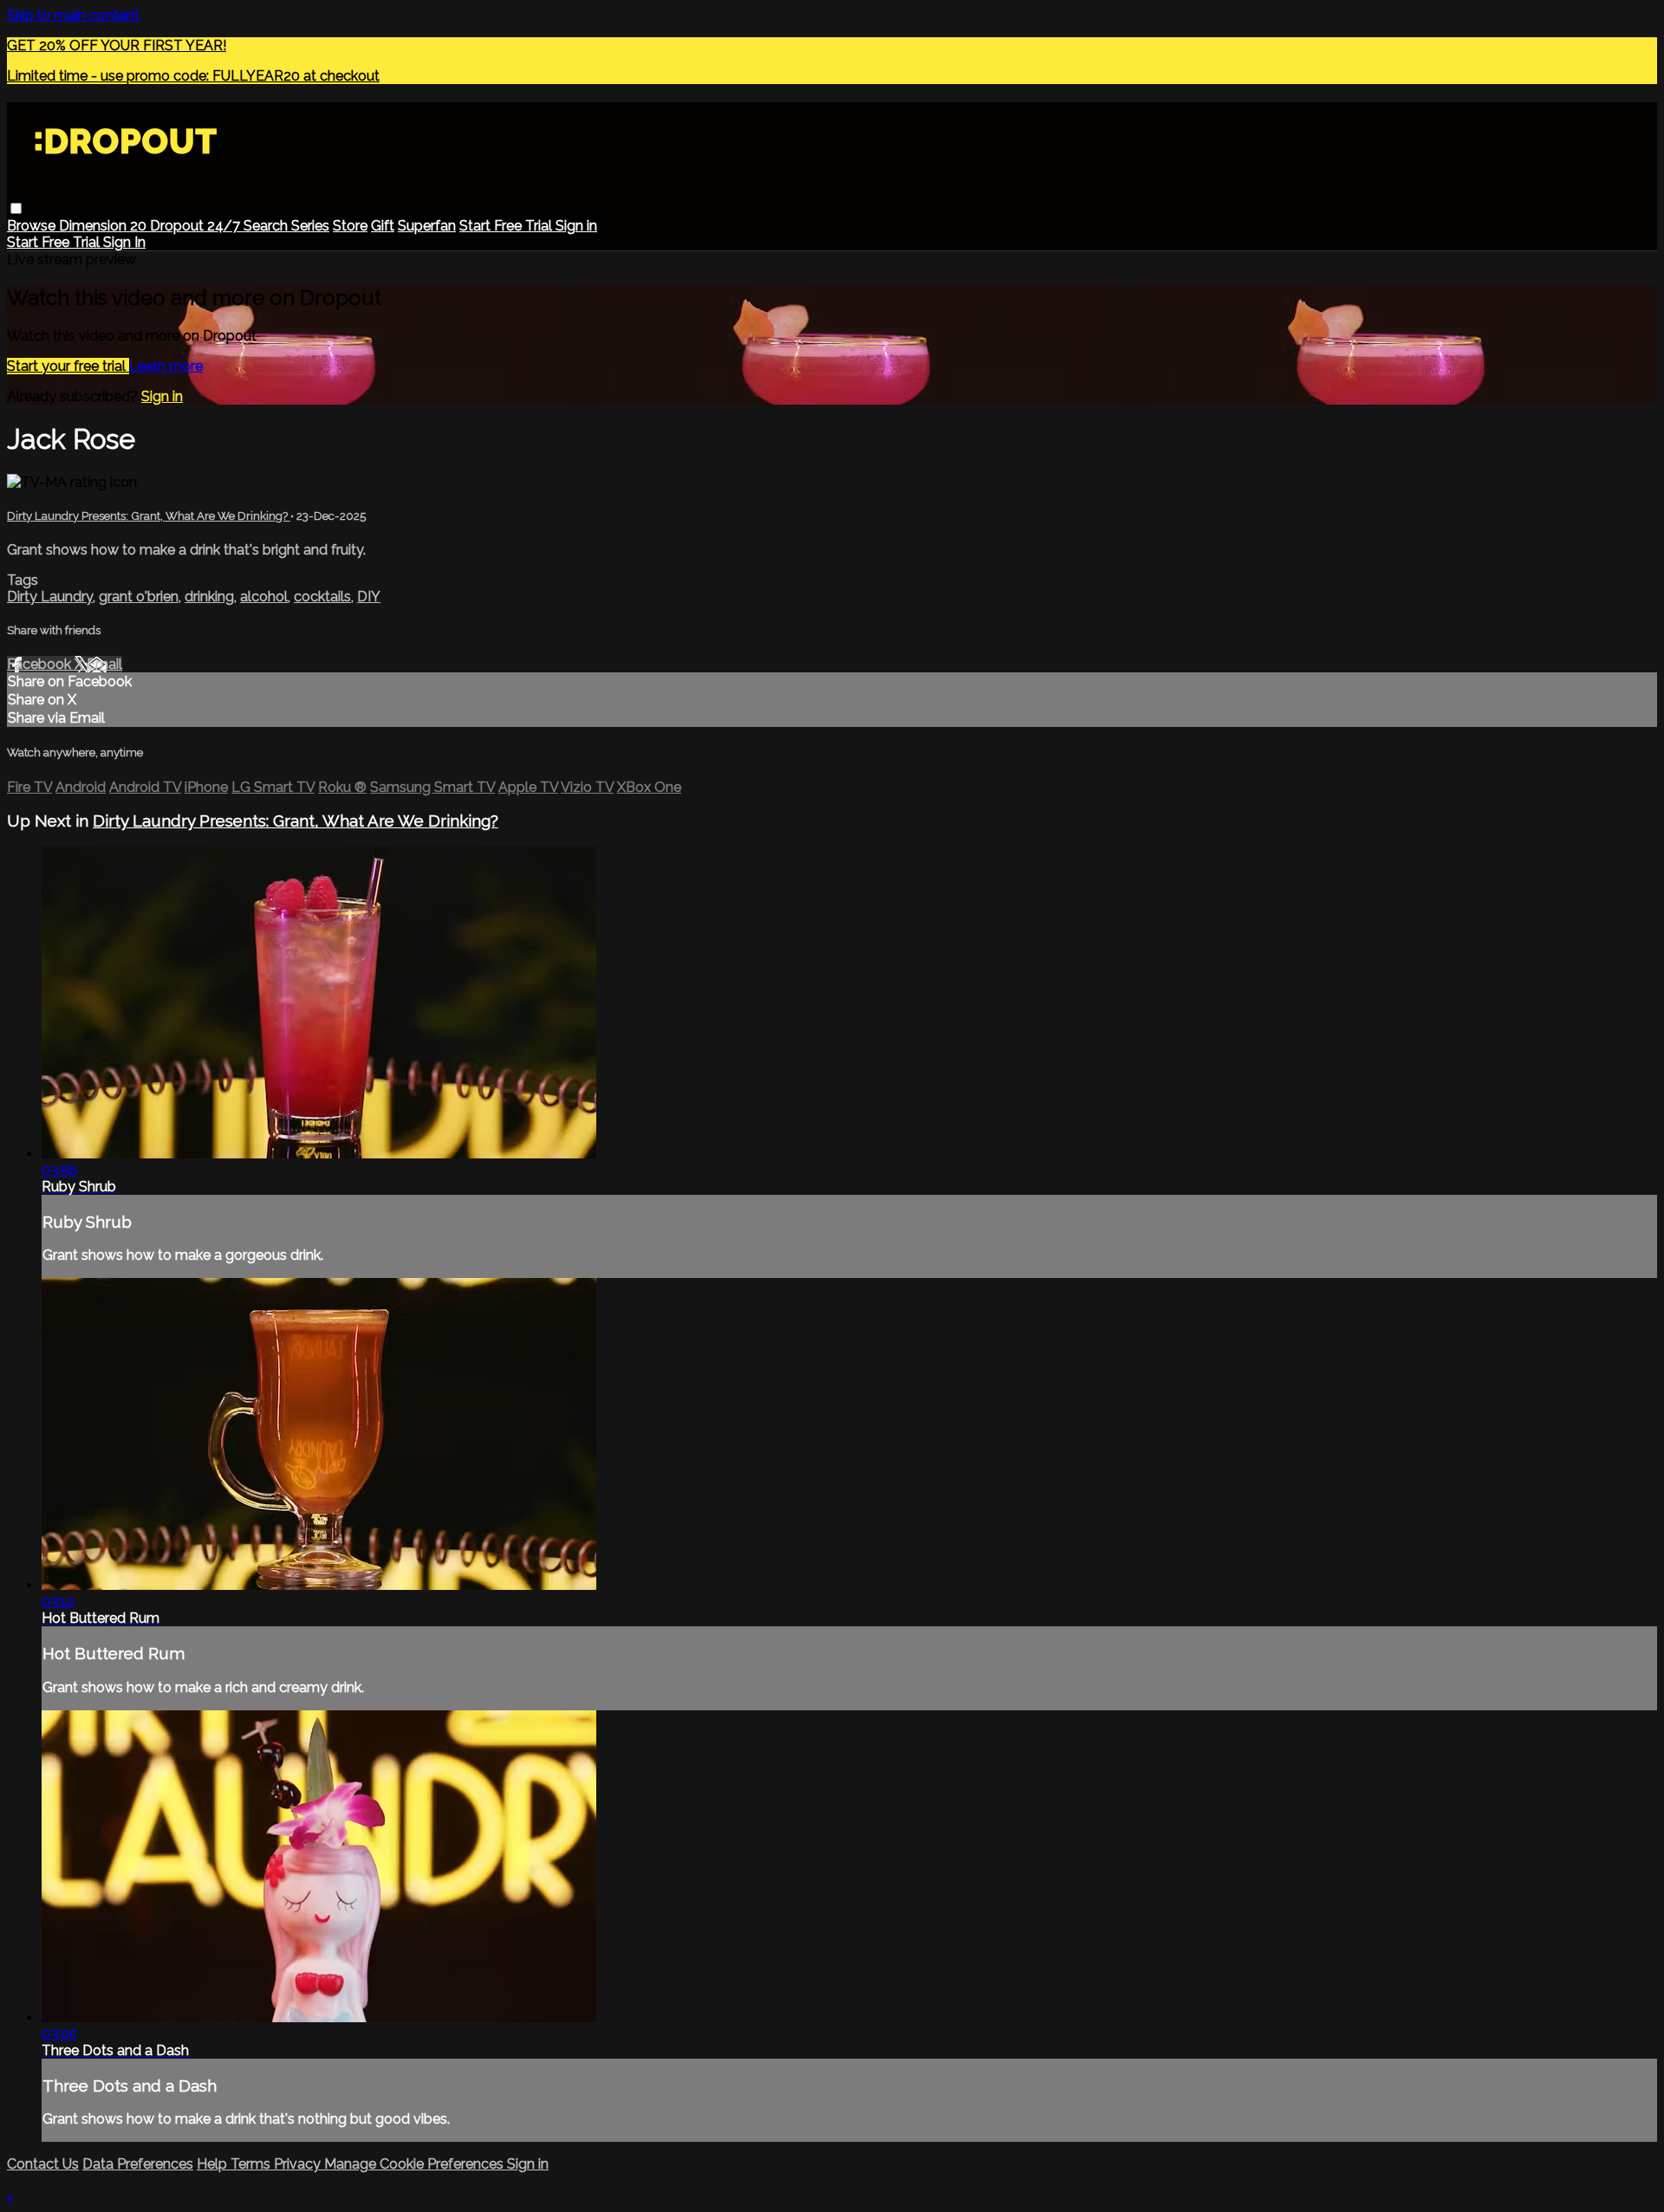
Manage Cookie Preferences (416, 2164)
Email (104, 664)
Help (214, 2164)
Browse (33, 226)
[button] (16, 208)
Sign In (124, 242)
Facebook (41, 664)
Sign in (576, 226)
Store (350, 226)
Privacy (299, 2164)
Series (310, 226)
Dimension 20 (104, 226)
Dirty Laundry (50, 597)
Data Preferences (138, 2164)
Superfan (427, 226)
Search (267, 226)
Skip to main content (73, 15)
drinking (209, 597)
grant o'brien (139, 597)
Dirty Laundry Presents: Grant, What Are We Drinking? (149, 516)
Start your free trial (68, 366)
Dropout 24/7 (197, 226)
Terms (252, 2164)
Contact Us (43, 2164)
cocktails (322, 597)
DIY (369, 597)
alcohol (264, 597)
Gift (383, 226)
